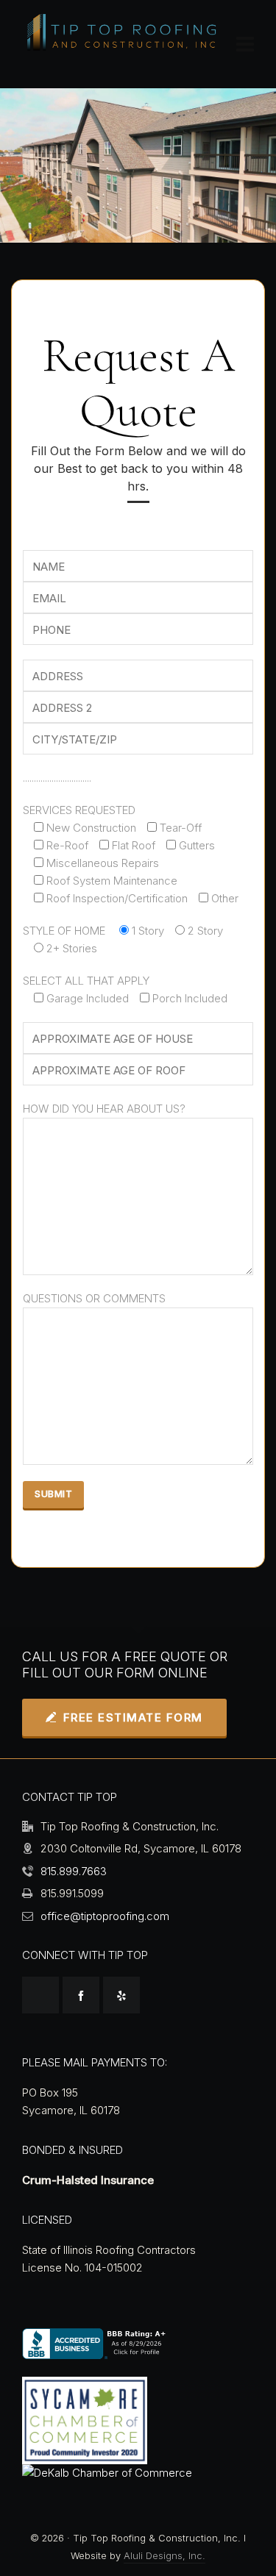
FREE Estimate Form (133, 1717)
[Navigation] (245, 44)
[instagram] (40, 1995)
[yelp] (121, 1995)
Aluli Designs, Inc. (164, 2556)
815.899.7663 (74, 1871)
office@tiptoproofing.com (105, 1916)
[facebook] (81, 1995)
